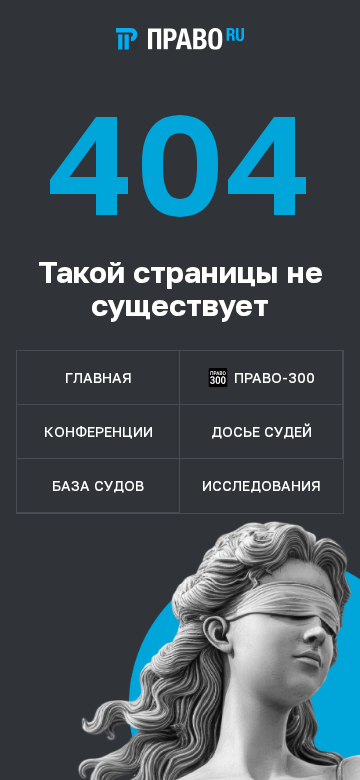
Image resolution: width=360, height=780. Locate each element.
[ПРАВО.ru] (180, 39)
